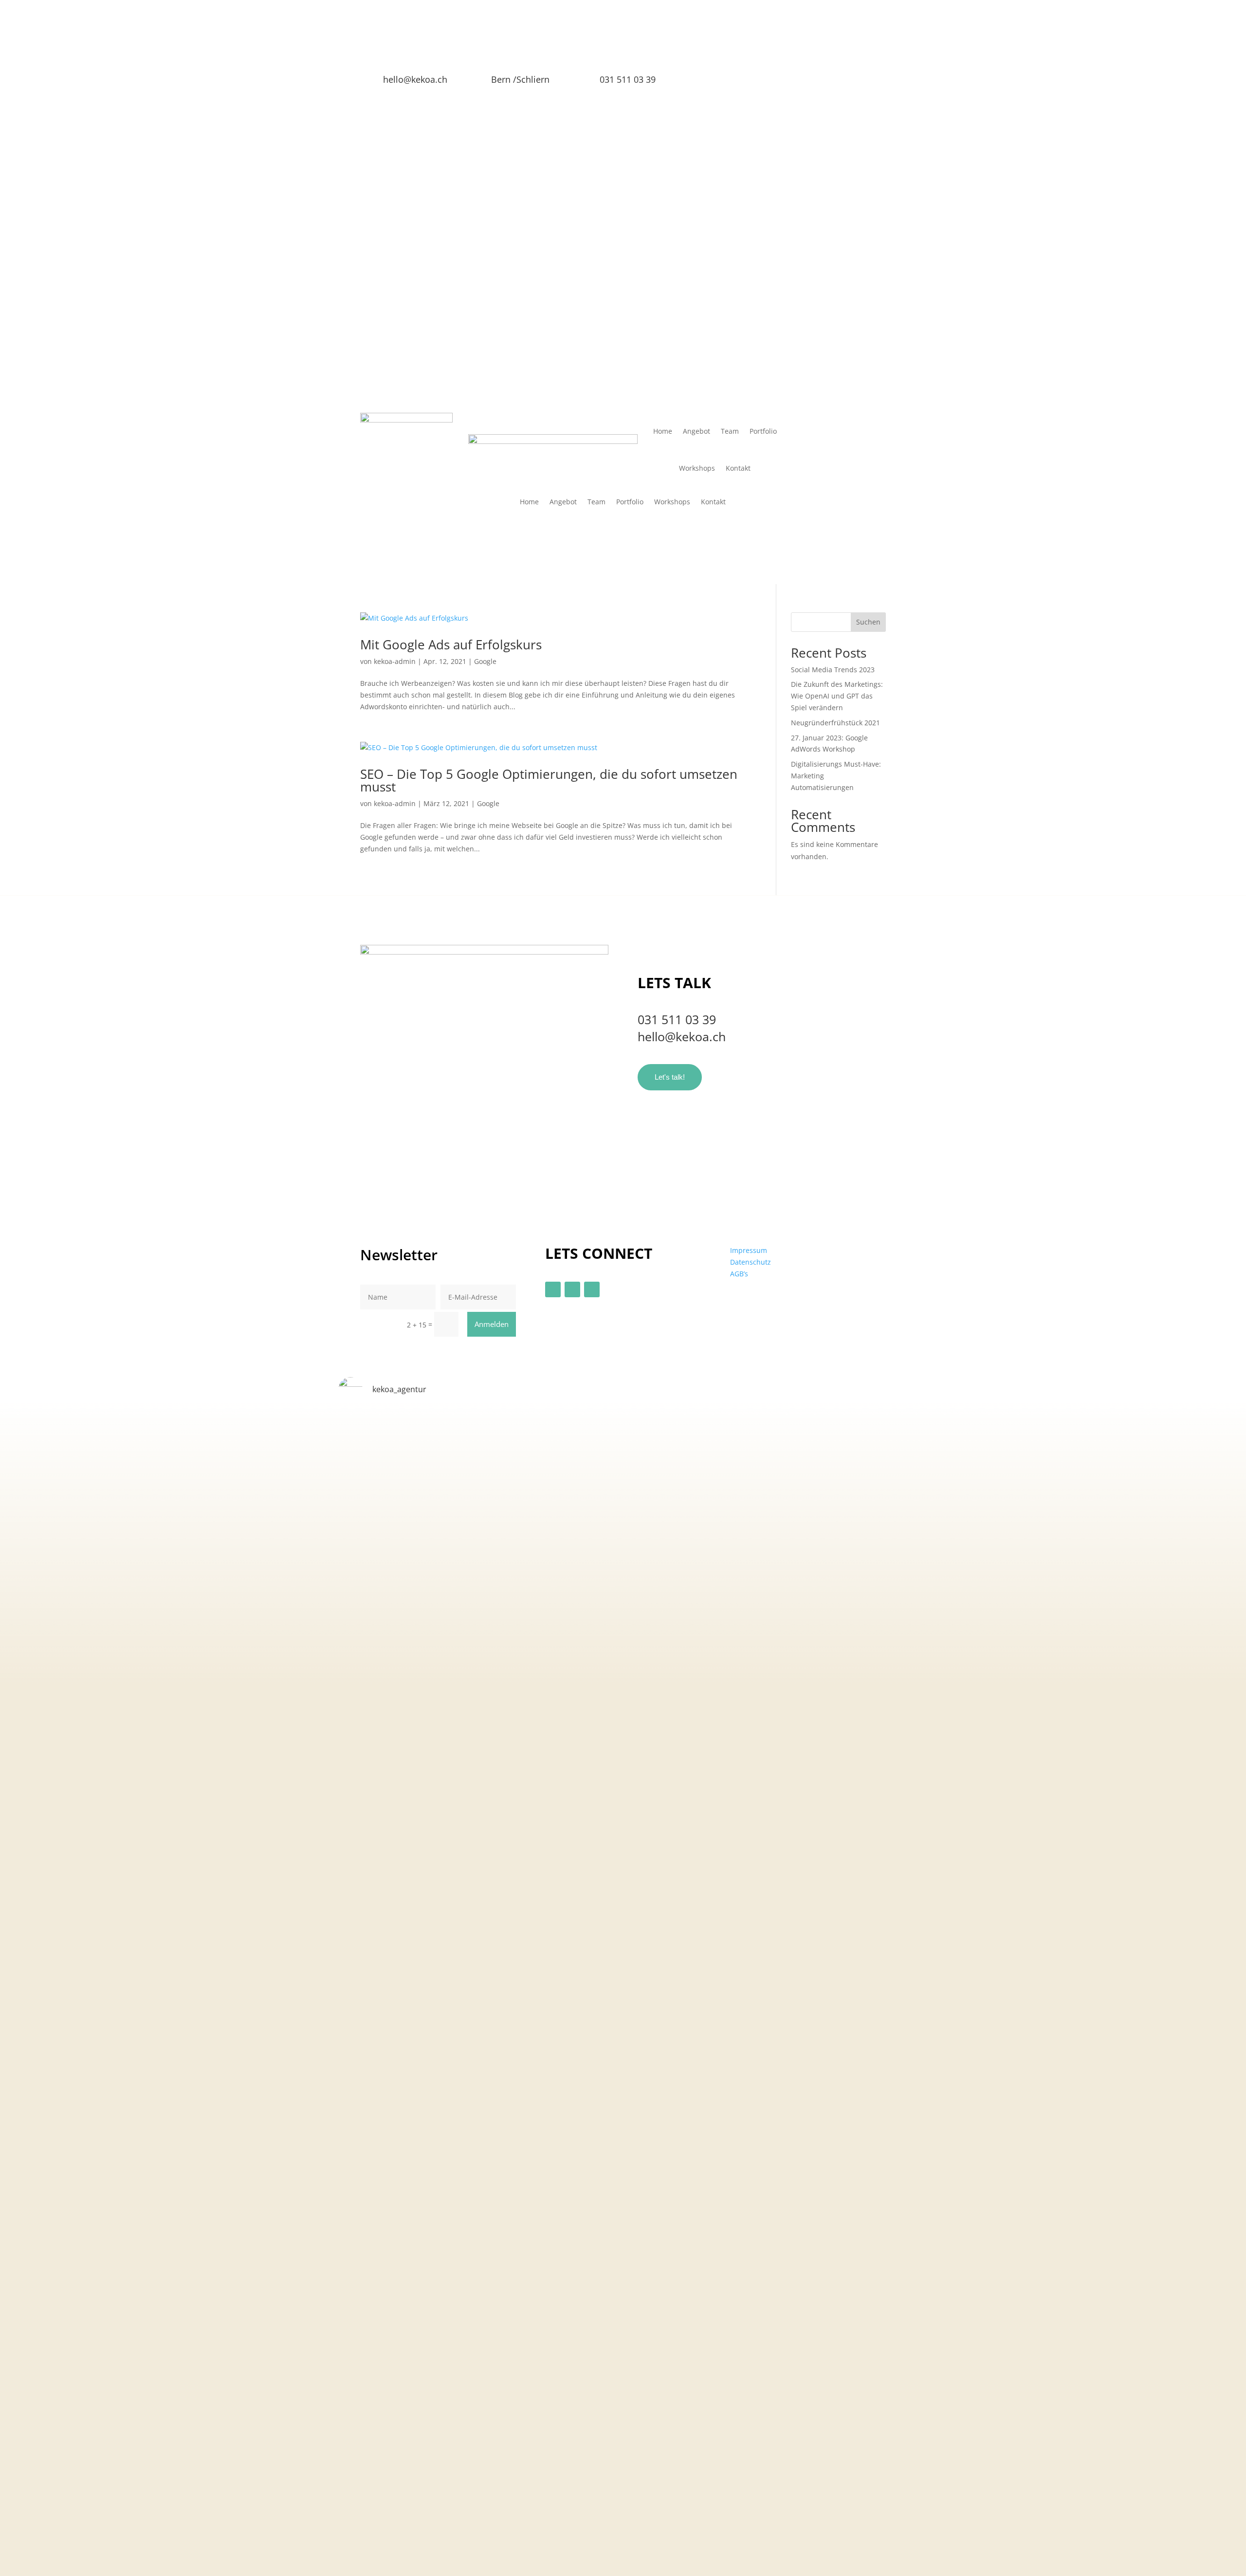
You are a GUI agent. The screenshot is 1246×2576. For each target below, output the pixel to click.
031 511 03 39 (677, 1019)
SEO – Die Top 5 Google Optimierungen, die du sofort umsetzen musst (549, 780)
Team (730, 431)
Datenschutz (751, 1262)
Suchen (868, 622)
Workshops (697, 468)
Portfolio (763, 431)
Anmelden (492, 1324)
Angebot (696, 431)
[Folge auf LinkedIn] (770, 83)
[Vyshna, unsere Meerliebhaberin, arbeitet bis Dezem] (803, 1877)
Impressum (749, 1250)
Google (485, 661)
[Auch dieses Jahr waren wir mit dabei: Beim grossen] (372, 1581)
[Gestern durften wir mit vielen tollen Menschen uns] (731, 1558)
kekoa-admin (395, 661)
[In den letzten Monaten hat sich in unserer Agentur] (444, 1952)
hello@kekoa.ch (415, 79)
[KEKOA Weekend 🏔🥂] (587, 1425)
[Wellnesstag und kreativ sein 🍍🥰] (515, 1425)
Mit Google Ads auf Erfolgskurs (451, 644)
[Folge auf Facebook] (731, 83)
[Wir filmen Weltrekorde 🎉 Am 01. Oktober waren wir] (875, 1552)
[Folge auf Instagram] (750, 83)
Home (663, 431)
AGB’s (739, 1274)
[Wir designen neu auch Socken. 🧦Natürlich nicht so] (659, 1564)
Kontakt (738, 468)
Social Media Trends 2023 (833, 670)
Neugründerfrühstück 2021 (835, 723)
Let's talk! (670, 1077)
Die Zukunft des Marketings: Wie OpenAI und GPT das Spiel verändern (837, 696)
